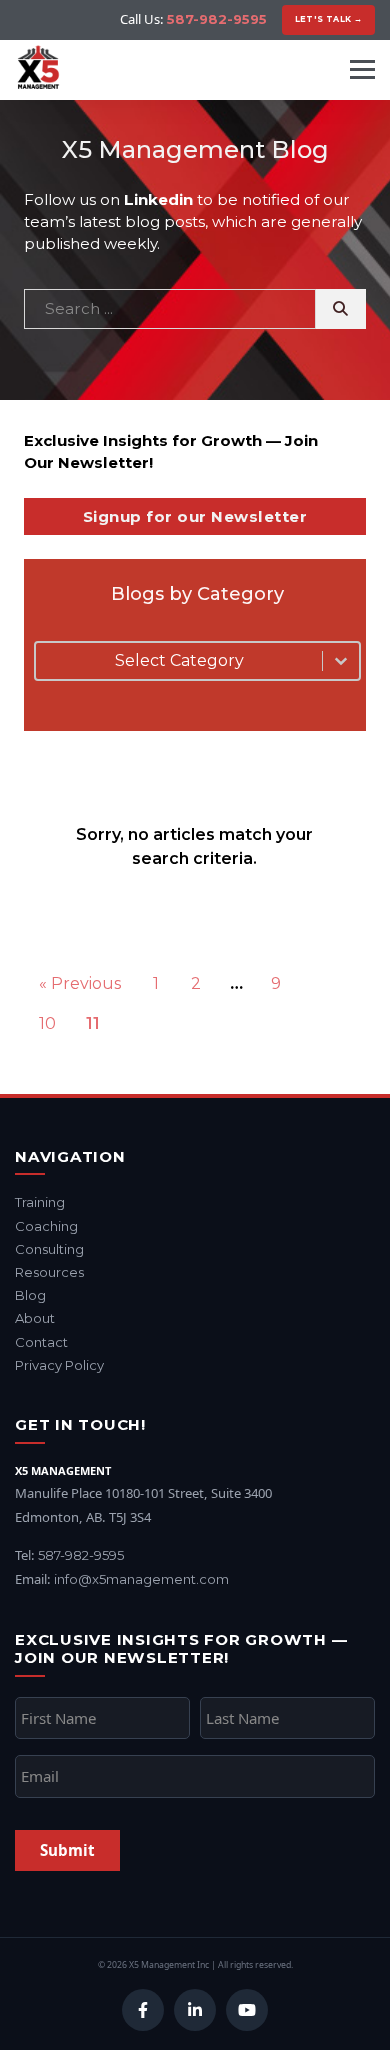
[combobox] (178, 661)
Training (40, 1202)
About (35, 1318)
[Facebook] (143, 2010)
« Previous (80, 983)
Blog (30, 1295)
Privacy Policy (59, 1365)
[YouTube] (247, 2010)
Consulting (49, 1249)
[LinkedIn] (195, 2010)
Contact (41, 1342)
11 (93, 1023)
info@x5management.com (141, 1579)
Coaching (46, 1226)
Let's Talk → (329, 19)
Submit (67, 1850)
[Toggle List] (341, 661)
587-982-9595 (217, 19)
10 (47, 1023)
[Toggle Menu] (362, 69)
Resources (49, 1272)
